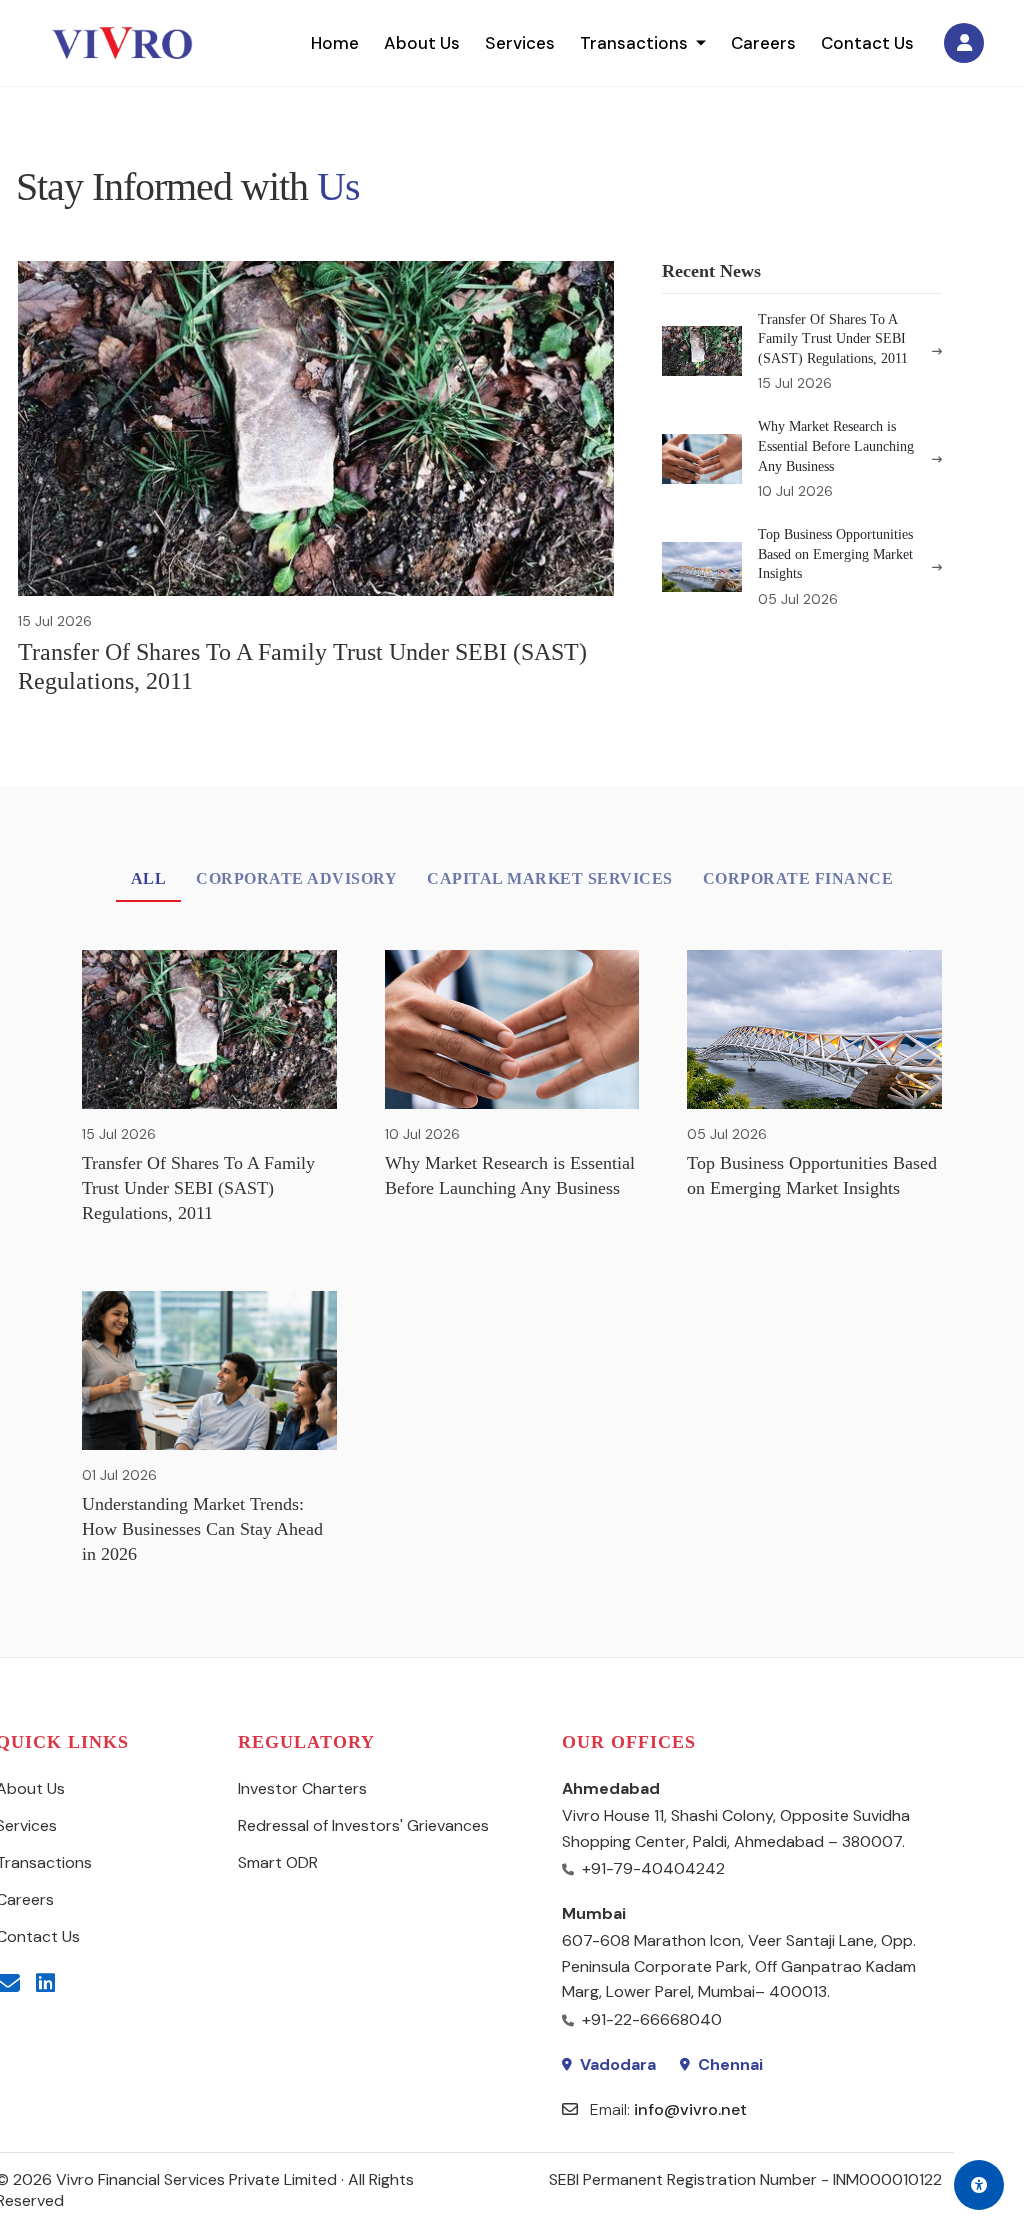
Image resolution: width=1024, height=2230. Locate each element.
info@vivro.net (690, 2109)
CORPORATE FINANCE (798, 878)
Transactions (634, 43)
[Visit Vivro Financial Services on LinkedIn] (45, 1984)
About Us (422, 43)
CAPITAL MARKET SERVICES (550, 878)
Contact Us (867, 43)
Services (520, 43)
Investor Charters (302, 1788)
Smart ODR (278, 1862)
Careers (763, 43)
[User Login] (964, 43)
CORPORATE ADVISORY (296, 878)
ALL (149, 878)
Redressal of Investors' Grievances (363, 1825)
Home (335, 43)
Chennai (730, 2064)
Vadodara (618, 2064)
